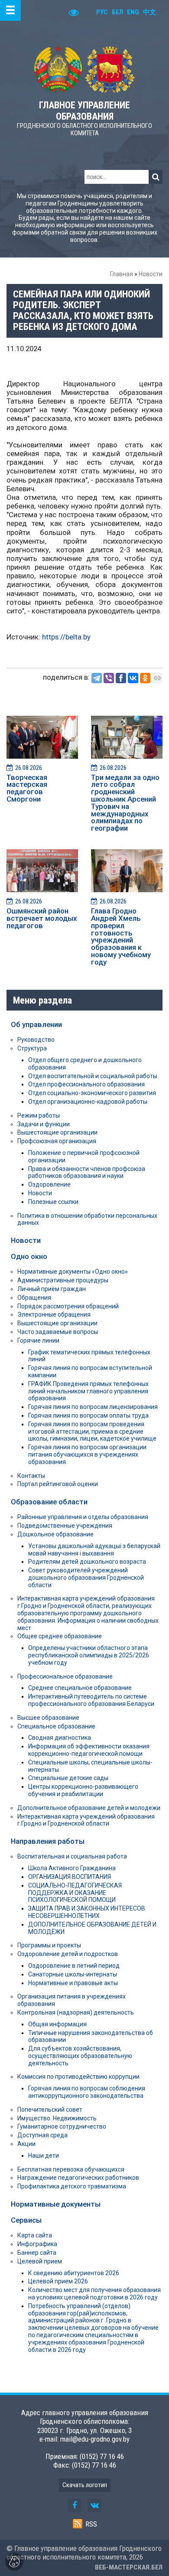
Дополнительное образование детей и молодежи (89, 1808)
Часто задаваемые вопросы (58, 1332)
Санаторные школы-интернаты (73, 1974)
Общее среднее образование (60, 1636)
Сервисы (26, 2220)
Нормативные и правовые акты (73, 1983)
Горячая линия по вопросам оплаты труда (88, 1415)
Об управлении (36, 1024)
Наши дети (44, 2155)
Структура (32, 1048)
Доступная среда (42, 2135)
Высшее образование (48, 1718)
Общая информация (57, 2024)
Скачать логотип (85, 2485)
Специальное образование (56, 1726)
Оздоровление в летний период (74, 1966)
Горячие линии (38, 1340)
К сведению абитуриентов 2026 (74, 2273)
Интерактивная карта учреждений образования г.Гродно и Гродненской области (86, 1820)
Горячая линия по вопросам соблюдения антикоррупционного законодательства (87, 2092)
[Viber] (109, 678)
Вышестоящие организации (57, 1132)
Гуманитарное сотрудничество (62, 2126)
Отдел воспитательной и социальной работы (93, 1076)
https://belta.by (66, 637)
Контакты (31, 1476)
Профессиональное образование (65, 1676)
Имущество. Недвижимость (57, 2118)
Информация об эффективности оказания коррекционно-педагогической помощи (89, 1750)
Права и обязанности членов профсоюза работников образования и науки (87, 1172)
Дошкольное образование (55, 1534)
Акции (26, 2144)
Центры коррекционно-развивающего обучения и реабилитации (83, 1790)
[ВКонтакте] (133, 678)
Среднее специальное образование (80, 1688)
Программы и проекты (49, 1945)
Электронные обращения (54, 1314)
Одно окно (29, 1256)
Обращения (34, 1298)
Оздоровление (49, 1184)
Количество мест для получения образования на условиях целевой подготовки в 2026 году (94, 2294)
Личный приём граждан (52, 1289)
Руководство (36, 1040)
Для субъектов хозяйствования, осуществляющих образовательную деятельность (80, 2056)
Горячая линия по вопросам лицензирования (93, 1407)
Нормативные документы (56, 2204)
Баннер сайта (37, 2253)
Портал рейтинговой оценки (58, 1484)
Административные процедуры (63, 1280)
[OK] (145, 678)
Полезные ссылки (53, 1202)
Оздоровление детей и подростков (68, 1954)
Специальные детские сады (68, 1778)
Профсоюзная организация (57, 1141)
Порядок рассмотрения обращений (68, 1306)
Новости (151, 274)
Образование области (49, 1502)
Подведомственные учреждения (65, 1526)
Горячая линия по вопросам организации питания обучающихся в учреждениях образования (87, 1454)
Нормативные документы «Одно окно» (73, 1272)
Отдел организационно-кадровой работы (88, 1102)
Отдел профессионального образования (86, 1084)
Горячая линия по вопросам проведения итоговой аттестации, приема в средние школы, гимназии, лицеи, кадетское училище (92, 1431)
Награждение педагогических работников (78, 2178)
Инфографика (37, 2244)
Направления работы (48, 1841)
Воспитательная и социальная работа (72, 1856)
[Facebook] (121, 678)
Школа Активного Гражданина (72, 1868)
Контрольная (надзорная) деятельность (76, 2012)
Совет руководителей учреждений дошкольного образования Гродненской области (86, 1578)
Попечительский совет (50, 2110)
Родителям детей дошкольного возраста (87, 1562)
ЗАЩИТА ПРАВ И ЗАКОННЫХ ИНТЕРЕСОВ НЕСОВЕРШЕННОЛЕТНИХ (87, 1912)
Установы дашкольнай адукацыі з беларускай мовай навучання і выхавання (94, 1550)
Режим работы (39, 1115)
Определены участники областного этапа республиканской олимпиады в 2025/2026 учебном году (89, 1655)
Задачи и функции (44, 1124)
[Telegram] (97, 678)
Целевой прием (40, 2261)
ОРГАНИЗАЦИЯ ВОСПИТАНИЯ (70, 1877)
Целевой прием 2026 (58, 2281)
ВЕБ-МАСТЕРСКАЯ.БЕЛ (129, 2567)
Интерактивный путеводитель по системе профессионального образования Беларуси (91, 1700)
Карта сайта (35, 2235)
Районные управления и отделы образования (83, 1517)
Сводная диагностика (60, 1738)
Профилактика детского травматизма (72, 2186)
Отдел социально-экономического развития (92, 1093)
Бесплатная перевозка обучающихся (71, 2169)
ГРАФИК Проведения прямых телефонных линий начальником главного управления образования (88, 1391)
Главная (122, 274)
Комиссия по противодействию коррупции (78, 2077)
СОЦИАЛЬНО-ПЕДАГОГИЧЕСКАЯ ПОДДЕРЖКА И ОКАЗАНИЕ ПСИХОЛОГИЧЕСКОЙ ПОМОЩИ (75, 1893)
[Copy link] (157, 678)
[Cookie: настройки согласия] (14, 2562)
